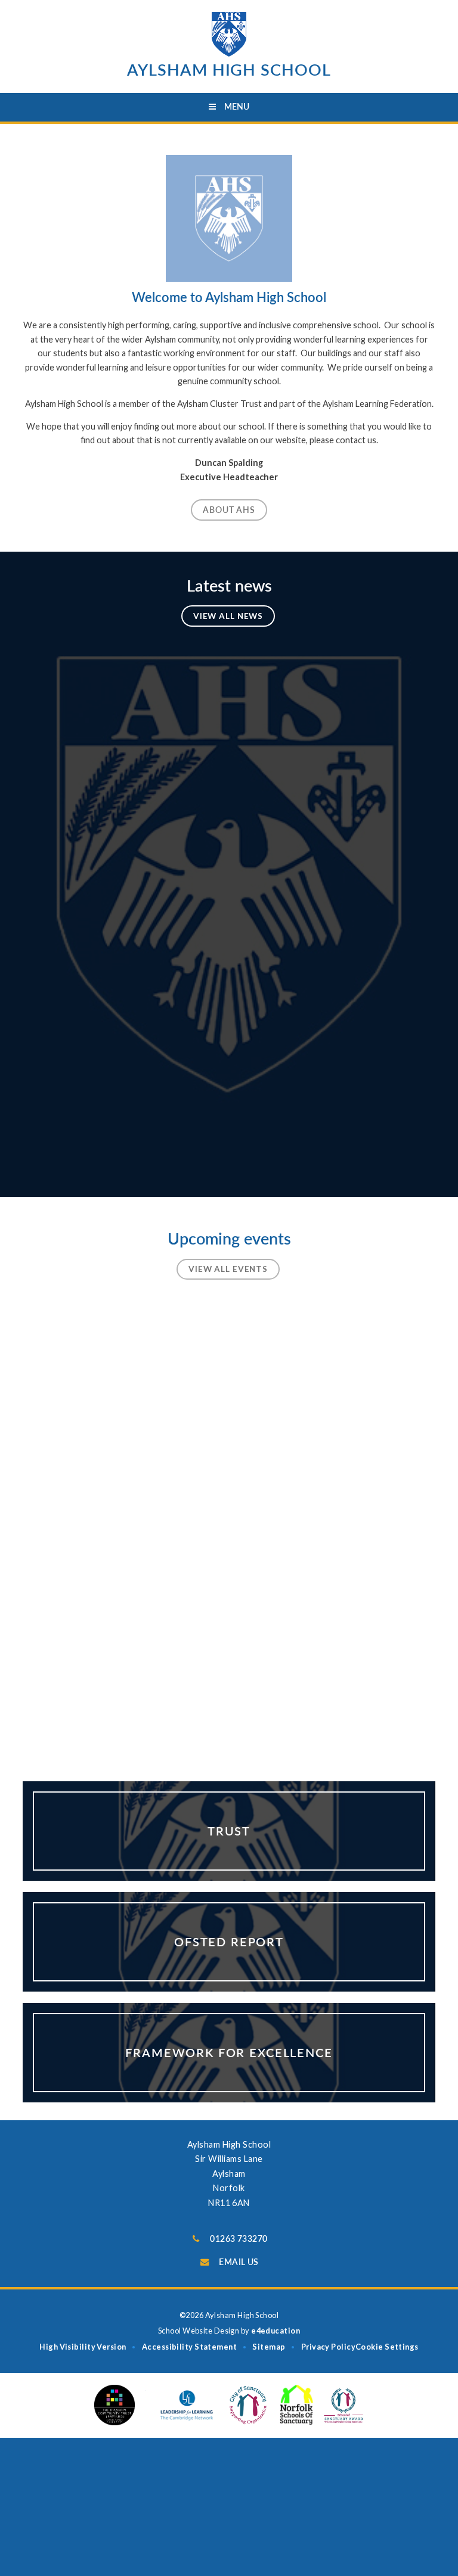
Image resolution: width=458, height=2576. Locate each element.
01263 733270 (239, 2239)
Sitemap (269, 2347)
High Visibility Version (83, 2347)
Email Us (239, 2262)
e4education (276, 2331)
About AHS (229, 510)
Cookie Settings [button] (387, 2347)
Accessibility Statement (189, 2347)
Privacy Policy (328, 2347)
